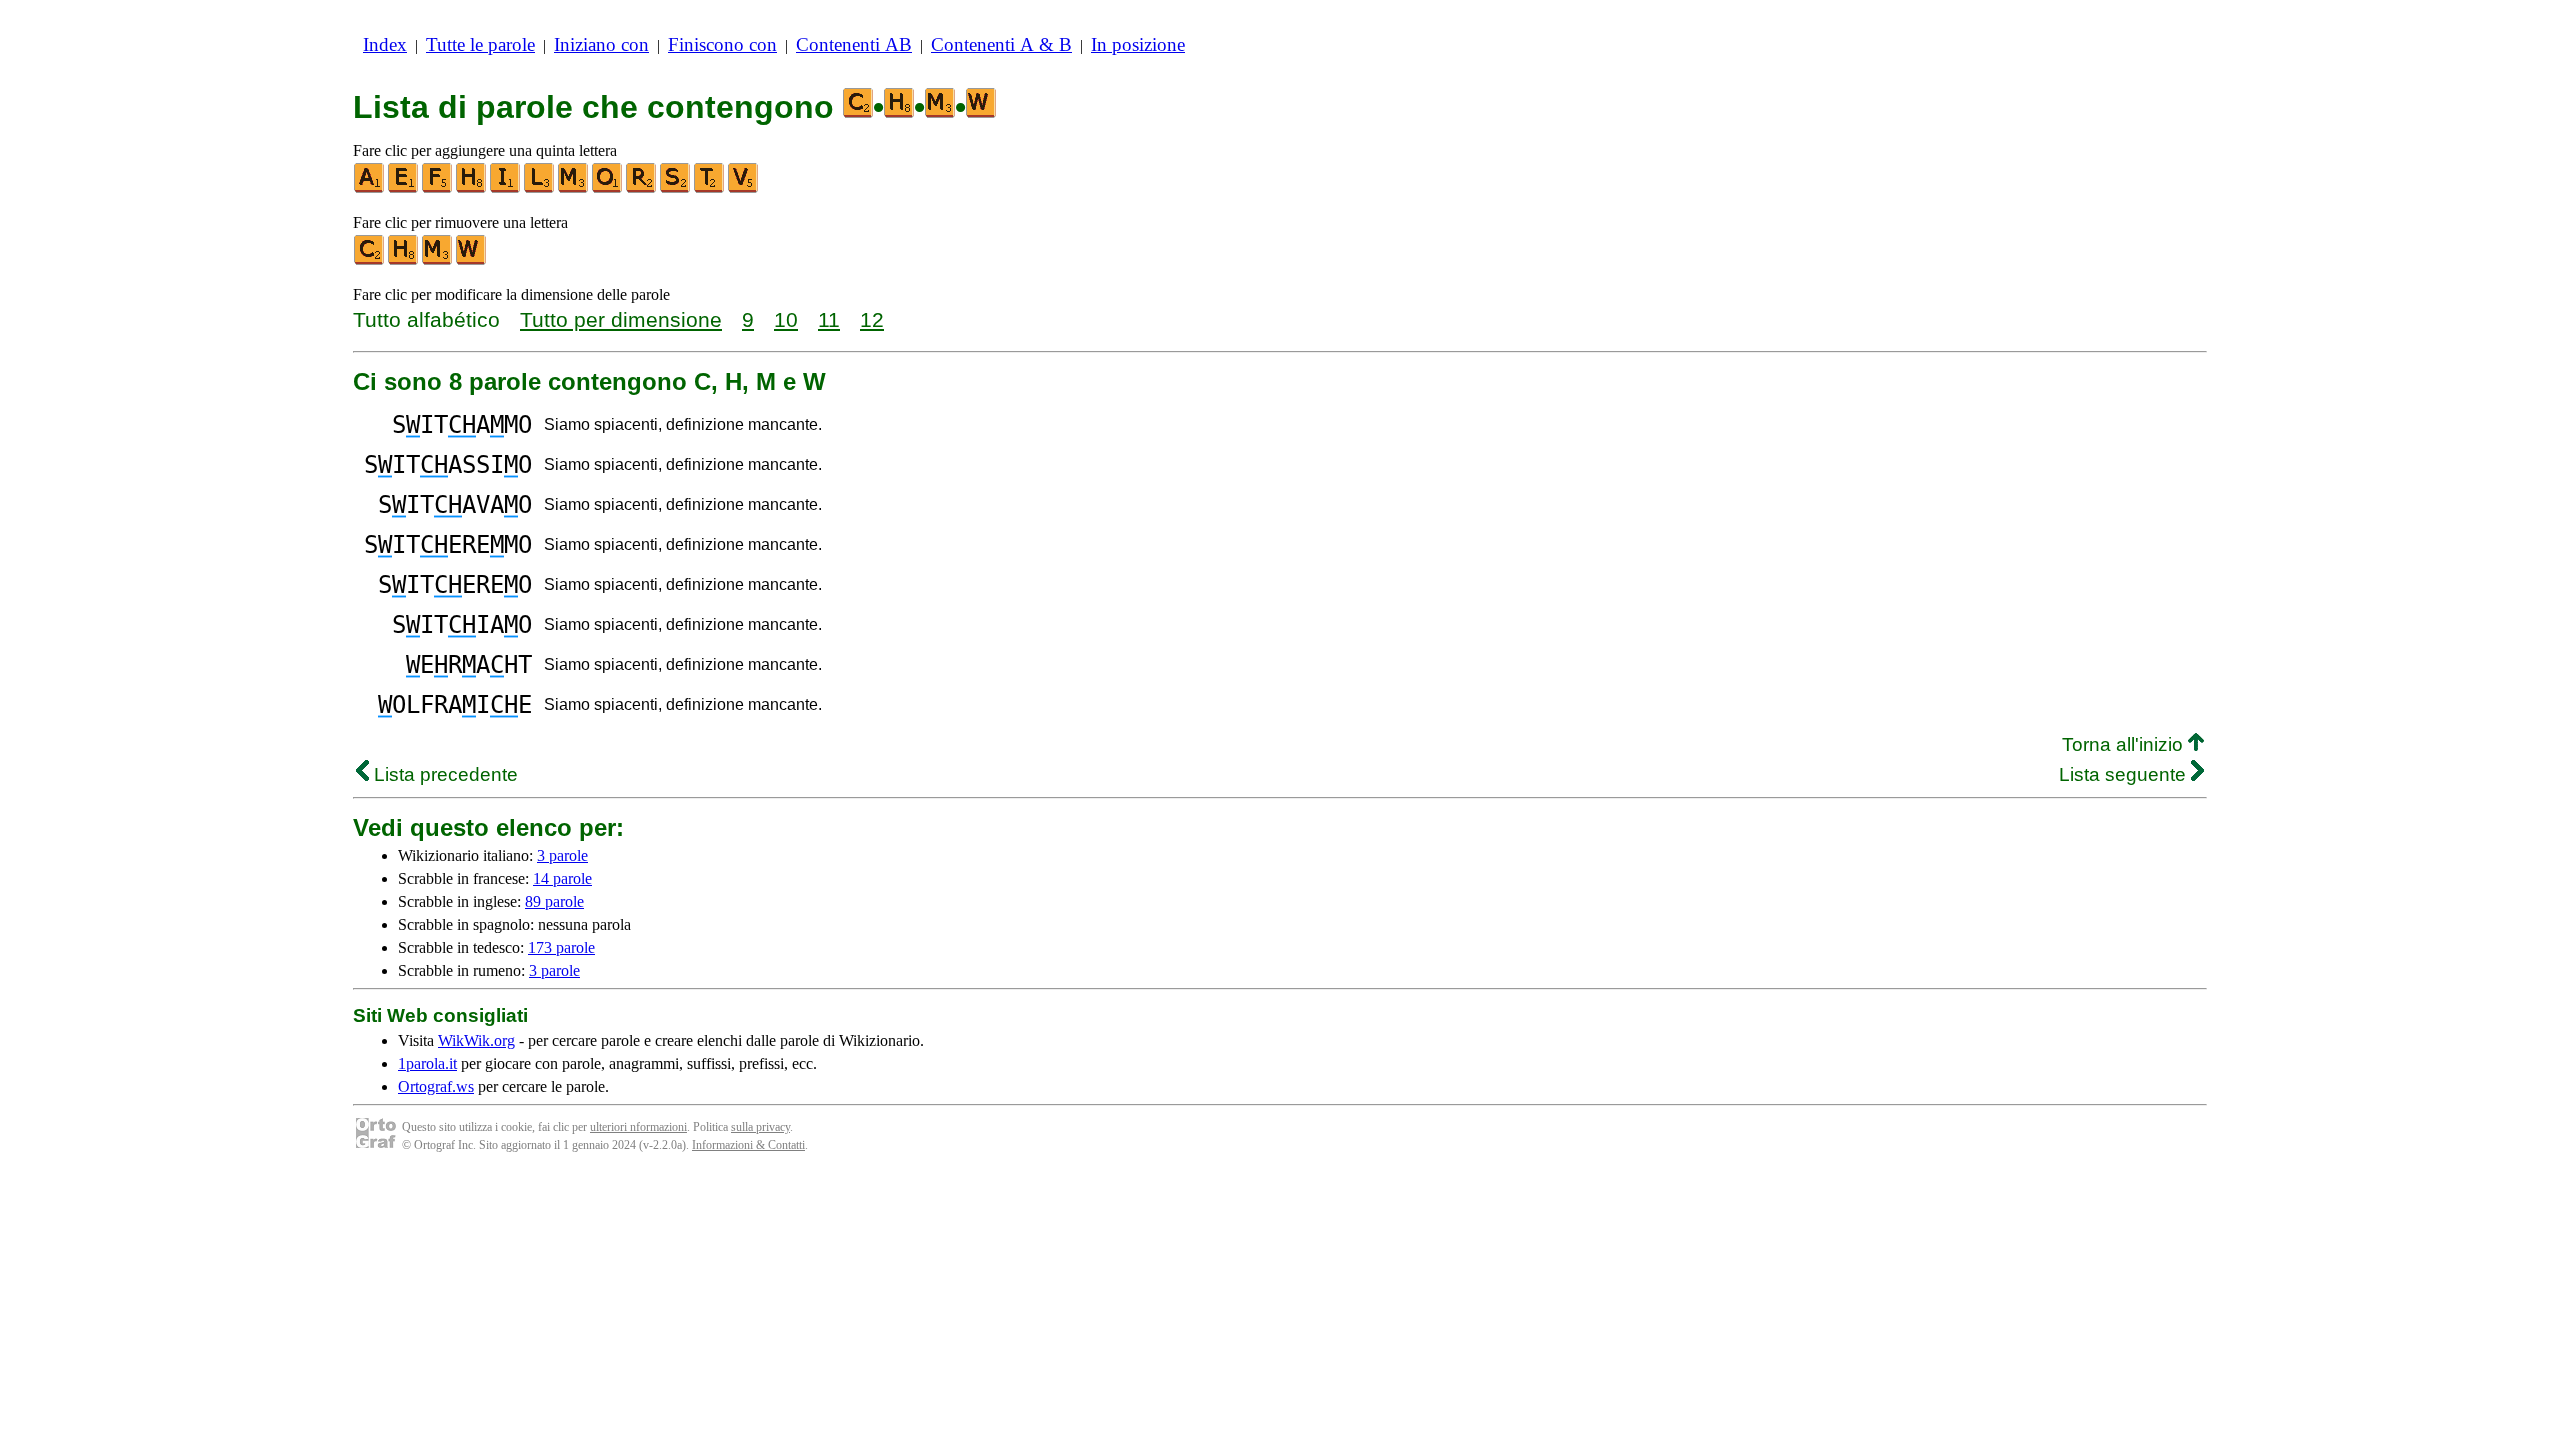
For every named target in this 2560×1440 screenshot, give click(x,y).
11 (829, 319)
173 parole (561, 947)
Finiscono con (722, 44)
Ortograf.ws (436, 1086)
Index (385, 44)
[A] (370, 188)
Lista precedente (443, 774)
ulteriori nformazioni (638, 1127)
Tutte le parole (480, 44)
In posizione (1138, 44)
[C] (370, 260)
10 (786, 319)
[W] (472, 260)
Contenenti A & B (1001, 44)
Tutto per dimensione (621, 319)
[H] (472, 188)
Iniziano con (601, 44)
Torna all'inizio (2125, 744)
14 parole (562, 878)
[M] (574, 188)
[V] (744, 188)
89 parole (554, 901)
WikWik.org (476, 1040)
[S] (676, 188)
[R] (642, 188)
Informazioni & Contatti (748, 1145)
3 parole (562, 855)
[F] (438, 188)
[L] (540, 188)
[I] (506, 188)
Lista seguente (2125, 774)
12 (872, 319)
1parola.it (427, 1063)
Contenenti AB (854, 44)
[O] (608, 188)
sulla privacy (760, 1127)
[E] (404, 188)
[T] (710, 188)
